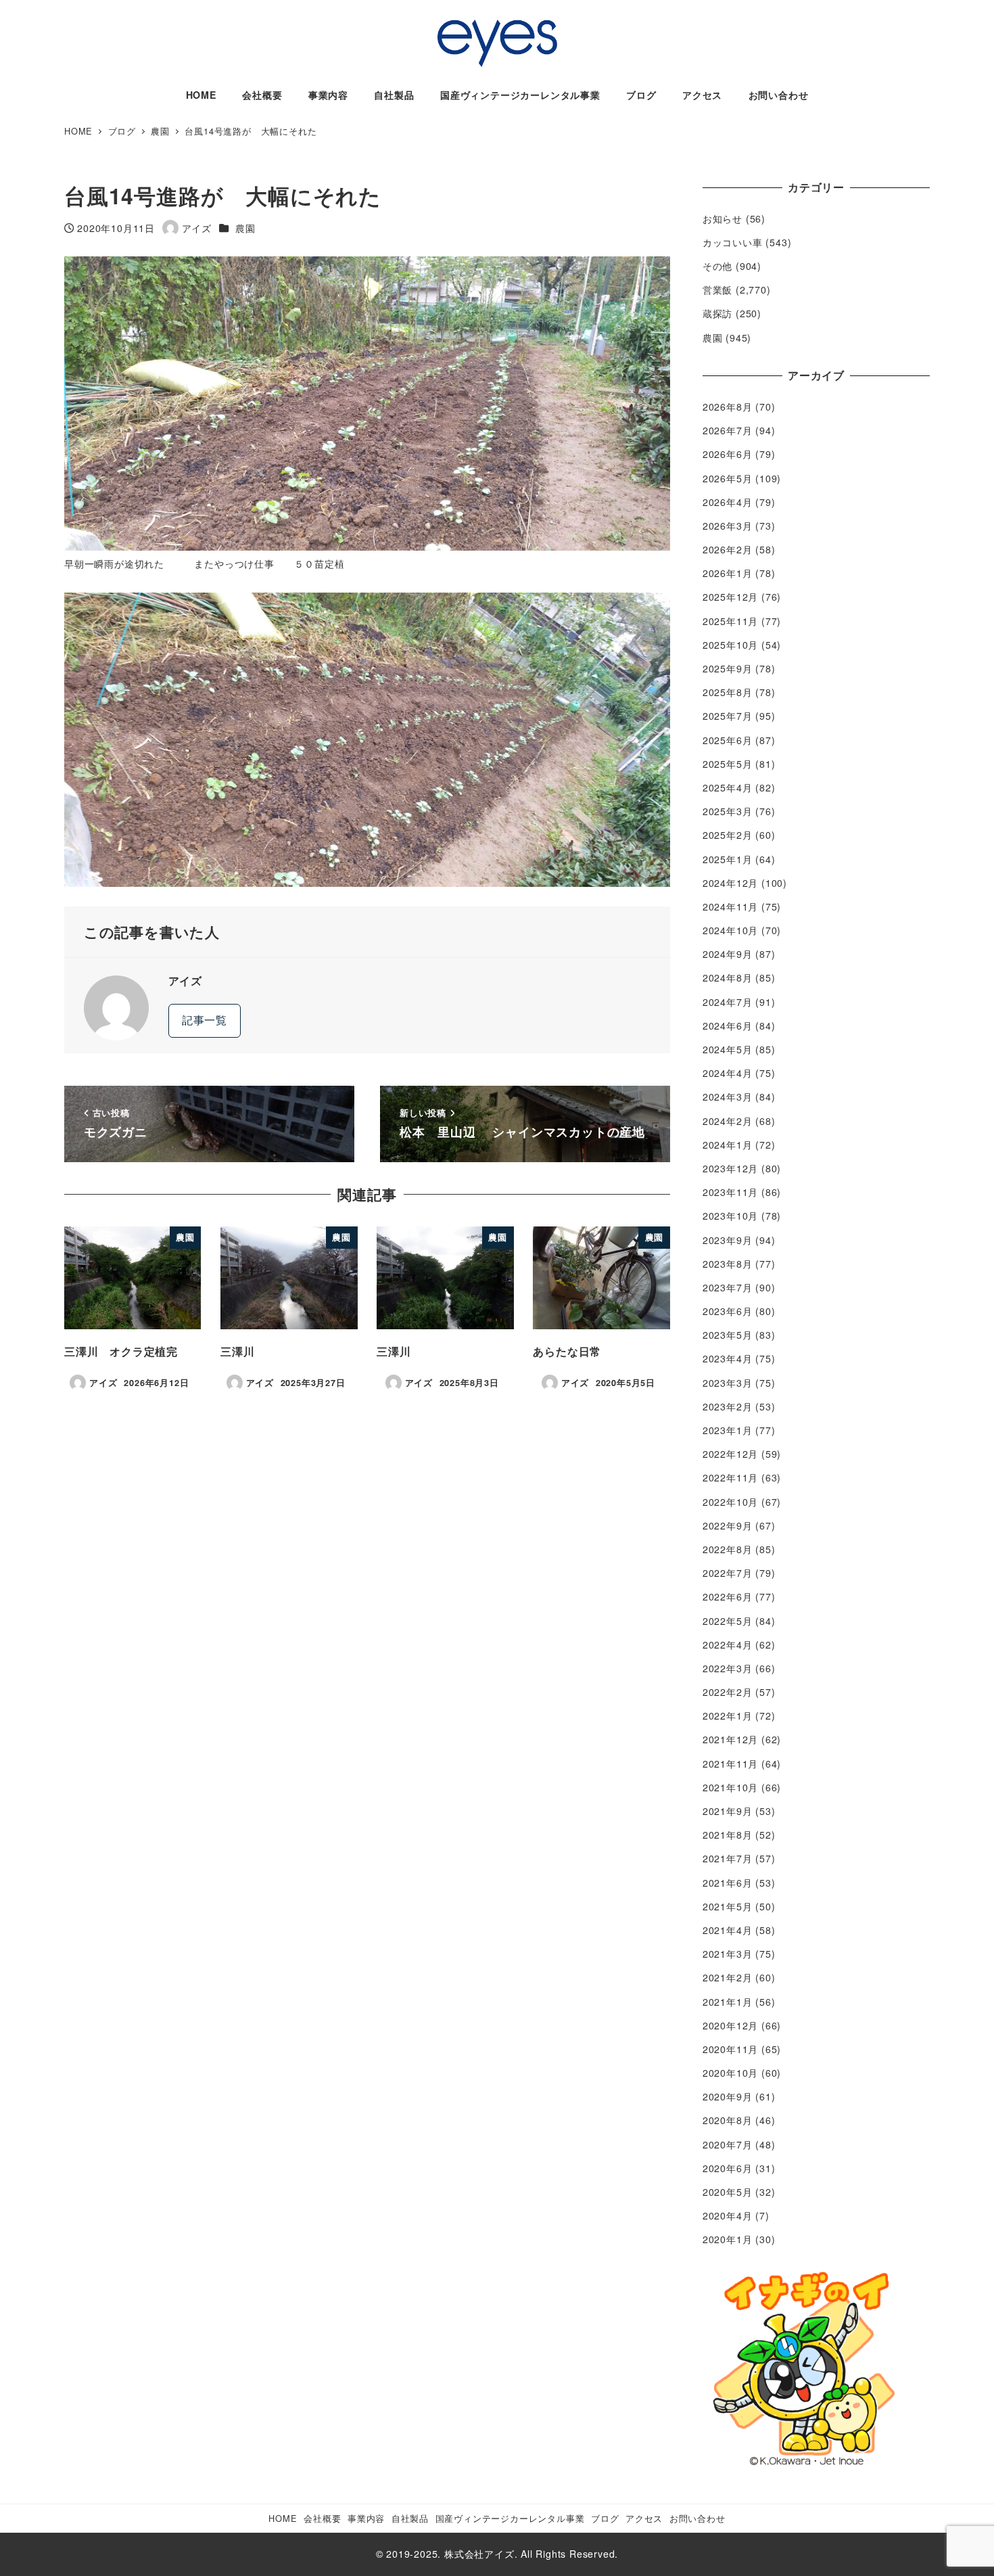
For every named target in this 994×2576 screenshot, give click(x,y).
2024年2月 (728, 1121)
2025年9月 (728, 668)
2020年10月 (730, 2073)
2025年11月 (730, 621)
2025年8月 (728, 692)
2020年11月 (730, 2049)
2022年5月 (728, 1621)
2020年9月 (728, 2096)
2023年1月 (728, 1430)
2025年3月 (728, 811)
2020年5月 (728, 2192)
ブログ (605, 2518)
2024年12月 (730, 883)
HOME (283, 2518)
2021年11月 (730, 1764)
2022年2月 (728, 1692)
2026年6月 (728, 454)
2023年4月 (728, 1358)
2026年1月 (728, 573)
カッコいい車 (733, 242)
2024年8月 (728, 977)
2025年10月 (730, 645)
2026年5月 (728, 478)
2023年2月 (728, 1406)
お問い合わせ (697, 2518)
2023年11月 (730, 1192)
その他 (717, 266)
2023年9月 (728, 1240)
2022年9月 (728, 1525)
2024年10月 (730, 930)
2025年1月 (728, 859)
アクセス (644, 2518)
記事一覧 (205, 1020)
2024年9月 (728, 954)
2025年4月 (728, 787)
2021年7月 (728, 1858)
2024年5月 (728, 1049)
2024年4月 (728, 1073)
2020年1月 (728, 2239)
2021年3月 (728, 1954)
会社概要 (322, 2518)
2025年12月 (730, 597)
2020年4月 (728, 2215)
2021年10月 (730, 1787)
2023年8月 (728, 1264)
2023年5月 (728, 1335)
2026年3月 (728, 526)
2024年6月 (728, 1026)
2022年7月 (728, 1573)
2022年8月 (728, 1549)
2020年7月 (728, 2144)
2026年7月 (728, 430)
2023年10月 (730, 1216)
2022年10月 (730, 1502)
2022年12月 (730, 1454)
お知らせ (723, 218)
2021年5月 (728, 1906)
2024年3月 (728, 1097)
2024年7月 (728, 1002)
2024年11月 (730, 906)
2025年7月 (728, 716)
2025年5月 (728, 764)
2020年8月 (728, 2120)
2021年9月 (728, 1811)
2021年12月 (730, 1739)
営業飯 (717, 290)
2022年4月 (728, 1644)
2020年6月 (728, 2168)
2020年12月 (730, 2025)
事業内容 (366, 2518)
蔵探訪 (717, 313)
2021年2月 (728, 1977)
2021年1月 (728, 2002)
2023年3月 (728, 1383)
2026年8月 (728, 407)
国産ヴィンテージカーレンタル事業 (510, 2518)
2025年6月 (728, 740)
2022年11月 (730, 1477)
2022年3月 (728, 1668)
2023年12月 (730, 1168)
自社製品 (410, 2518)
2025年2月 (728, 835)
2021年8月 (728, 1835)
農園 (245, 228)
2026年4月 (728, 502)
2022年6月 (728, 1596)
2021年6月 (728, 1883)
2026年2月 (728, 549)
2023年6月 (728, 1311)
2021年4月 (728, 1930)
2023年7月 (728, 1287)
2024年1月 (728, 1145)
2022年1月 (728, 1716)
